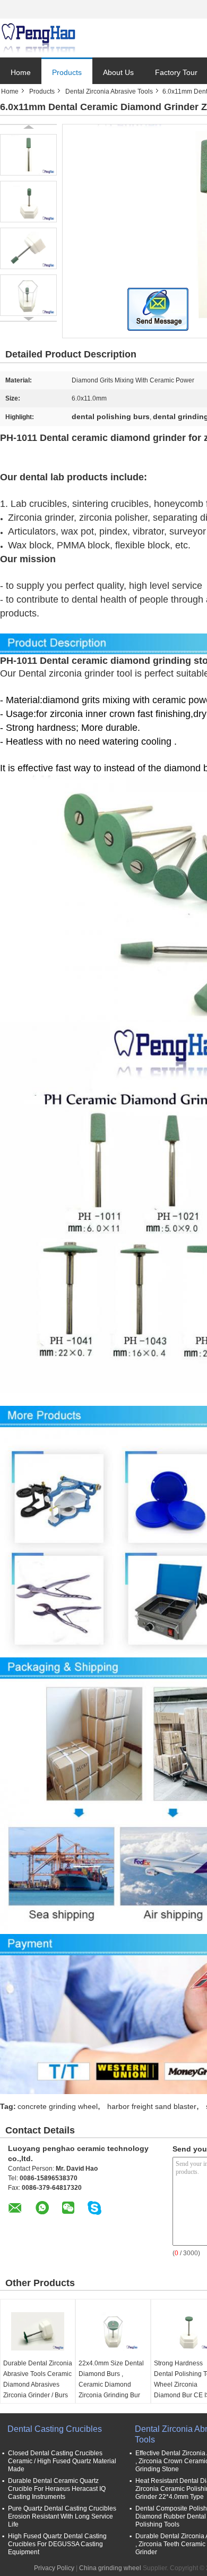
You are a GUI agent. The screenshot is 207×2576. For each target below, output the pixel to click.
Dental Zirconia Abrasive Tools (109, 91)
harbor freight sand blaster (152, 2106)
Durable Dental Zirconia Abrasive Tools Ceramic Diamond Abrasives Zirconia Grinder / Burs (38, 2379)
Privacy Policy (54, 2568)
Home (21, 72)
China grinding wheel (110, 2568)
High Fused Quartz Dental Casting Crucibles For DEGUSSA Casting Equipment (57, 2544)
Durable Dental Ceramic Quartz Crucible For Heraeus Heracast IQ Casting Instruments (57, 2489)
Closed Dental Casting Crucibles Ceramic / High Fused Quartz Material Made (62, 2461)
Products (67, 72)
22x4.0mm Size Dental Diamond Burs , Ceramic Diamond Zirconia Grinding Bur (111, 2379)
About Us (118, 72)
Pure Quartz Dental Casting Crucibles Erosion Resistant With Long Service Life (62, 2516)
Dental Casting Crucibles (55, 2429)
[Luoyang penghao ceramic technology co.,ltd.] (38, 38)
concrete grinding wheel (58, 2106)
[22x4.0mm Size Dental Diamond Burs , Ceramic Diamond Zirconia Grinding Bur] (113, 2331)
